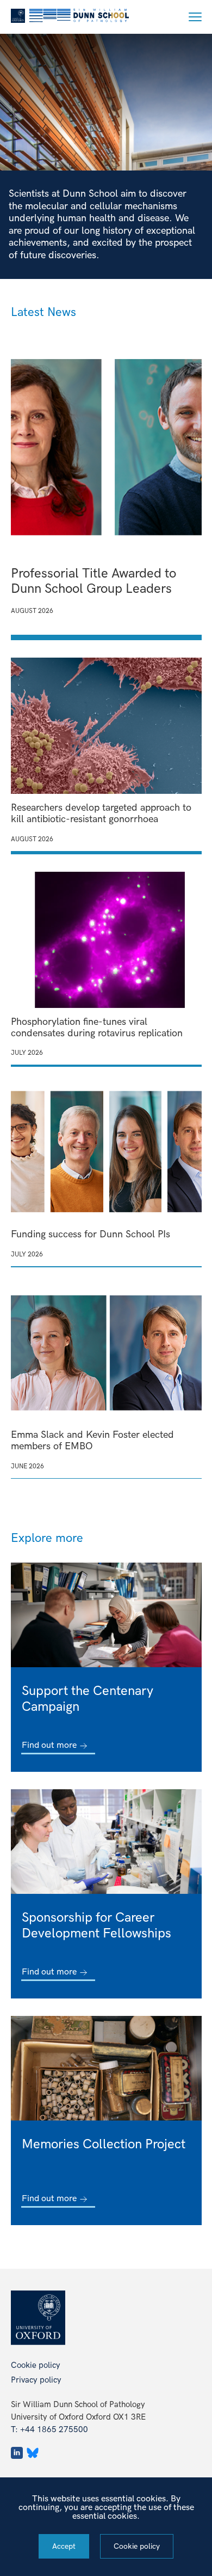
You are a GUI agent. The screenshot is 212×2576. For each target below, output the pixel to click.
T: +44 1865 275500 (49, 2429)
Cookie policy (36, 2365)
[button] (195, 17)
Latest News (43, 312)
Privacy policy (36, 2380)
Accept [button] (64, 2546)
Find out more (49, 1746)
